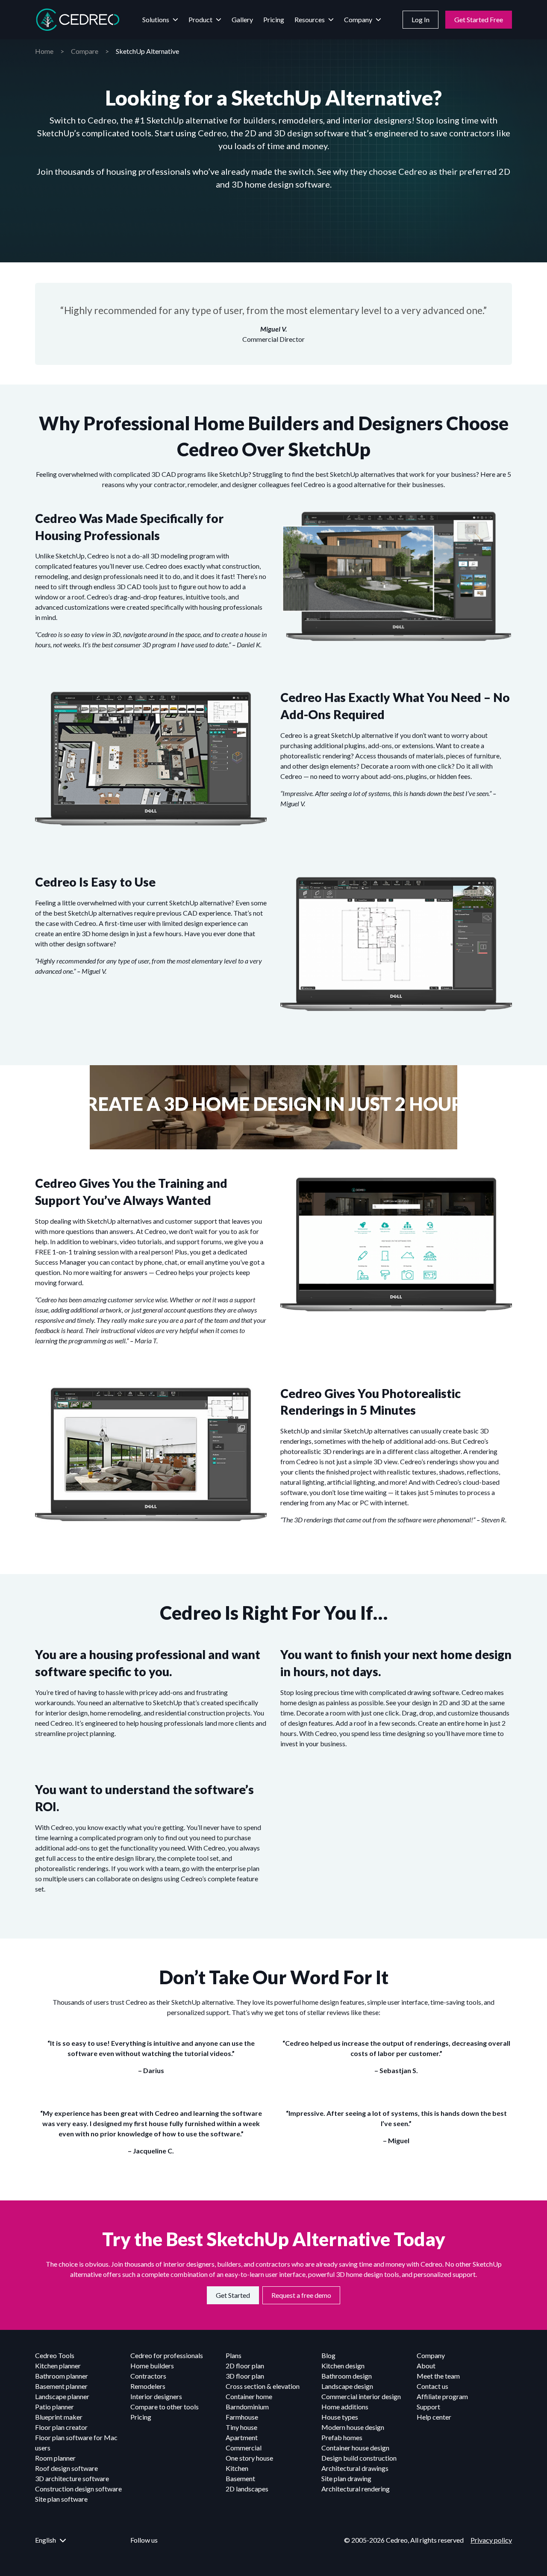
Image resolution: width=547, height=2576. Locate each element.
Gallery (242, 19)
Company (358, 19)
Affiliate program (442, 2396)
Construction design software (78, 2489)
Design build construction (359, 2458)
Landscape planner (62, 2396)
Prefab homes (342, 2437)
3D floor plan (245, 2376)
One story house (249, 2458)
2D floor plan (245, 2366)
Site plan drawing (346, 2478)
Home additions (345, 2407)
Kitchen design (343, 2366)
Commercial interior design (361, 2396)
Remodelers (148, 2386)
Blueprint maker (59, 2417)
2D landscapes (247, 2489)
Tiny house (241, 2427)
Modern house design (353, 2427)
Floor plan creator (61, 2427)
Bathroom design (347, 2376)
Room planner (55, 2458)
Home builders (152, 2366)
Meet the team (438, 2376)
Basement (240, 2478)
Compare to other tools (165, 2407)
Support (428, 2407)
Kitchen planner (58, 2366)
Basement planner (61, 2386)
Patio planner (54, 2407)
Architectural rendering (356, 2489)
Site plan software (61, 2499)
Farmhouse (242, 2417)
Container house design (355, 2448)
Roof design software (66, 2468)
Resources (310, 19)
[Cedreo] (78, 20)
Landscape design (347, 2386)
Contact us (432, 2386)
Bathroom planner (62, 2376)
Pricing (274, 19)
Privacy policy (491, 2540)
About (426, 2366)
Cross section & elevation (263, 2386)
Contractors (148, 2376)
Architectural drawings (355, 2468)
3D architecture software (72, 2478)
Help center (434, 2417)
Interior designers (156, 2396)
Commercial (244, 2448)
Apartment (242, 2437)
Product (200, 19)
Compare (85, 51)
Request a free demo (301, 2295)
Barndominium (247, 2407)
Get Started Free (479, 19)
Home (44, 51)
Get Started (233, 2295)
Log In (421, 19)
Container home (249, 2396)
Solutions (156, 19)
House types (340, 2417)
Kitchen (237, 2468)
